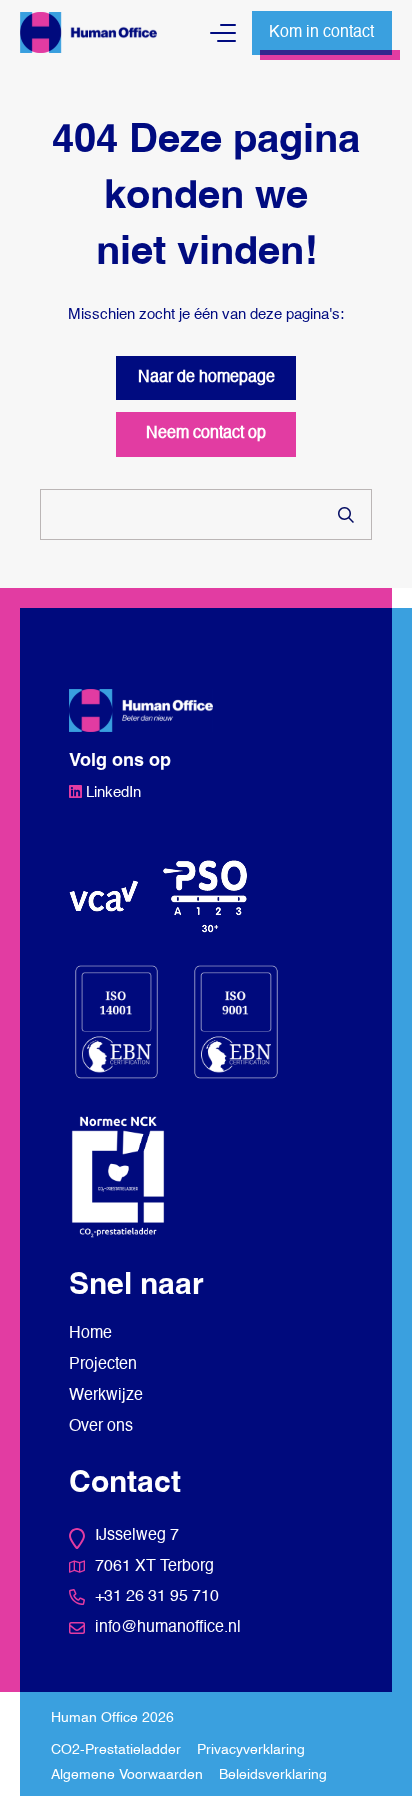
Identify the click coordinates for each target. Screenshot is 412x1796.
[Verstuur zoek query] (346, 515)
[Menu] (223, 33)
